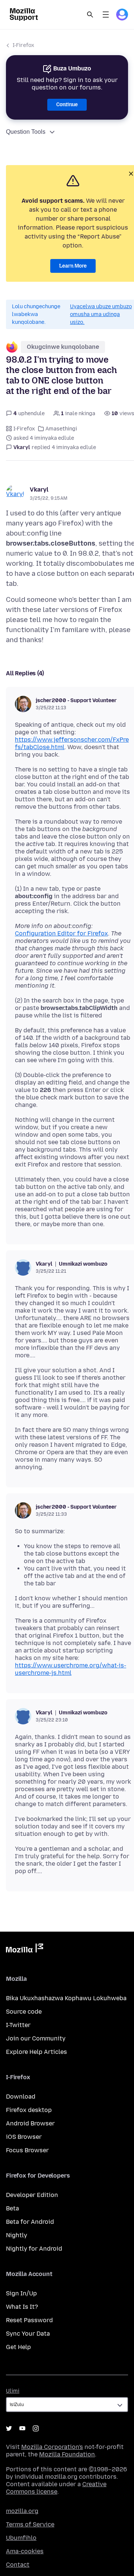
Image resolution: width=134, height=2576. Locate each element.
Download (21, 2097)
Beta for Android (30, 2222)
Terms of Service (30, 2524)
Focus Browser (27, 2150)
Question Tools (26, 132)
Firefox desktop (29, 2110)
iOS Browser (24, 2137)
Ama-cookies (25, 2551)
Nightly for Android (34, 2249)
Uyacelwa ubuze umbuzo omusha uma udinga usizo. (101, 314)
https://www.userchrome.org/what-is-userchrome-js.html (71, 1669)
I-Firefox (23, 45)
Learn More (73, 266)
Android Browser (30, 2123)
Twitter (9, 2428)
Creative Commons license (56, 2488)
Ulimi (13, 2391)
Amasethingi (61, 429)
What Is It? (22, 2307)
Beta (12, 2208)
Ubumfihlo (21, 2538)
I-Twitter (18, 2025)
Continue (67, 105)
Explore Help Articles (36, 2052)
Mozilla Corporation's (52, 2447)
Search (90, 15)
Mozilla (25, 1950)
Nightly (17, 2235)
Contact (18, 2565)
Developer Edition (32, 2195)
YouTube (22, 2428)
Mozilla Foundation (67, 2454)
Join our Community (36, 2038)
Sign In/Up (21, 2293)
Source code (24, 2012)
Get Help (18, 2347)
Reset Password (29, 2320)
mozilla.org (22, 2511)
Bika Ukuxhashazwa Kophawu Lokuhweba (66, 1998)
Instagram (36, 2428)
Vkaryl (39, 490)
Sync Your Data (28, 2334)
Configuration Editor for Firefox (61, 933)
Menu (106, 15)
